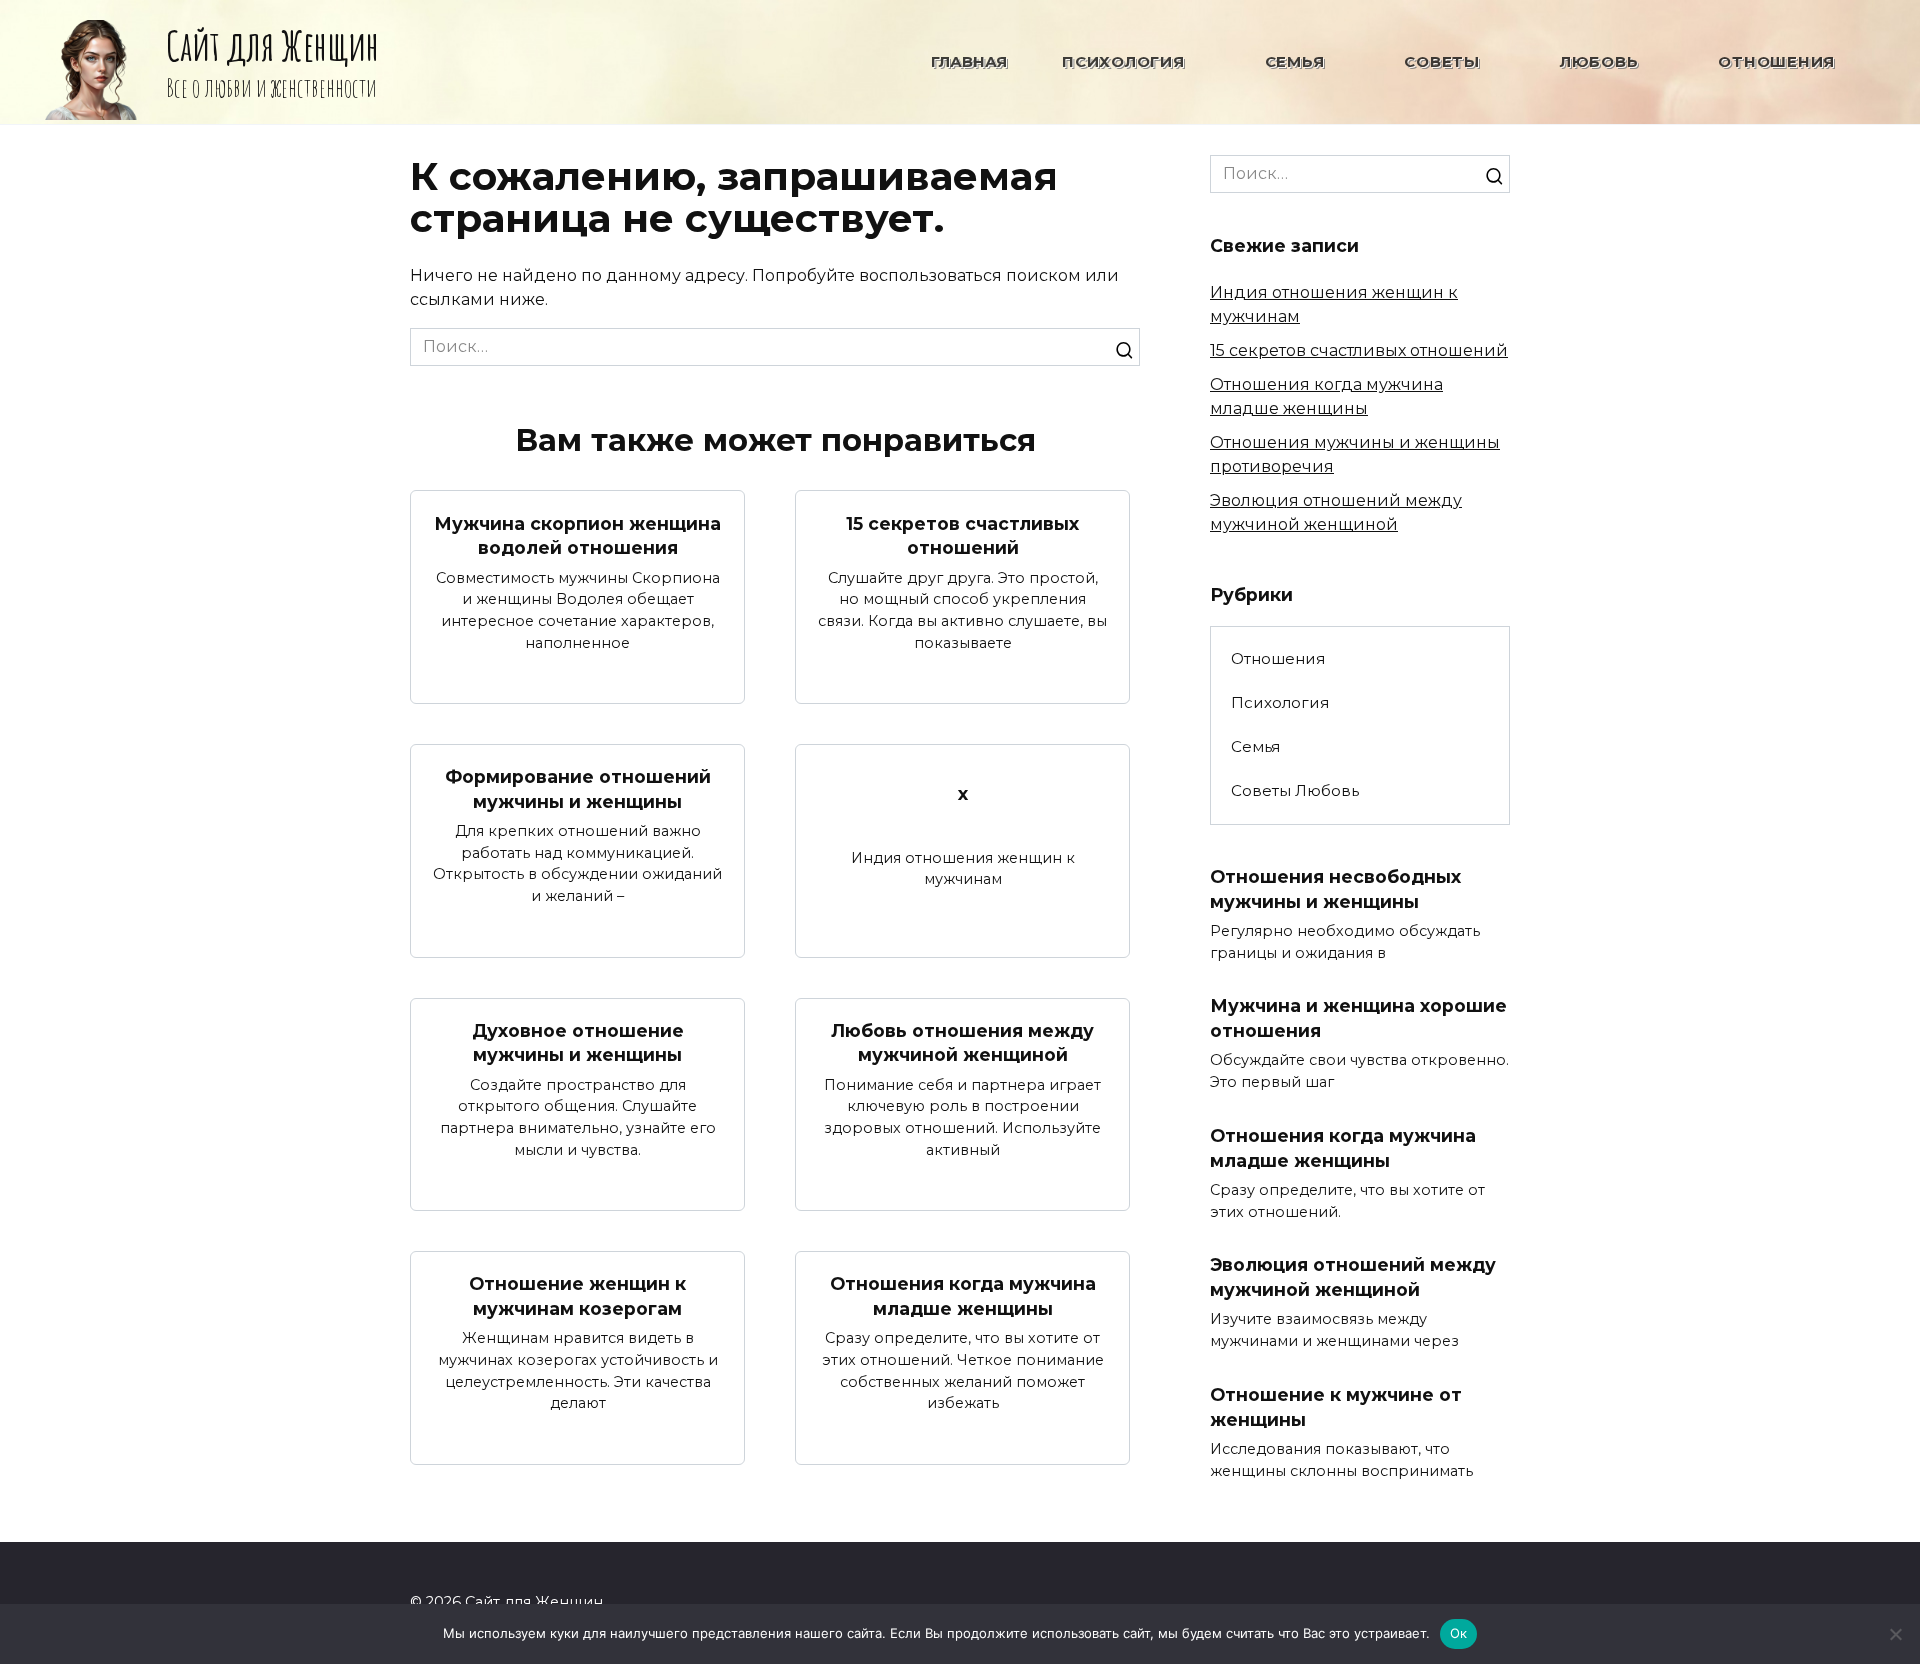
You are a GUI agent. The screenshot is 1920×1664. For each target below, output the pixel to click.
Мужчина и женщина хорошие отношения (1358, 1018)
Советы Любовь (1295, 790)
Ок (1459, 1633)
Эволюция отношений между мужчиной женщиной (1353, 1277)
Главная (969, 61)
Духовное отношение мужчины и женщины (578, 1043)
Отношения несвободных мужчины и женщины (1335, 889)
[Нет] (1895, 1634)
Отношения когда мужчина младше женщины (963, 1296)
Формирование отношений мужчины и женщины (578, 789)
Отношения (1776, 61)
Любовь (1599, 61)
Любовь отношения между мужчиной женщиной (962, 1043)
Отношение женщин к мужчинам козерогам (577, 1296)
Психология (1123, 61)
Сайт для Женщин (272, 45)
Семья (1295, 61)
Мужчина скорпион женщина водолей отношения (577, 535)
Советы (1442, 61)
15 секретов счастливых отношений (962, 535)
